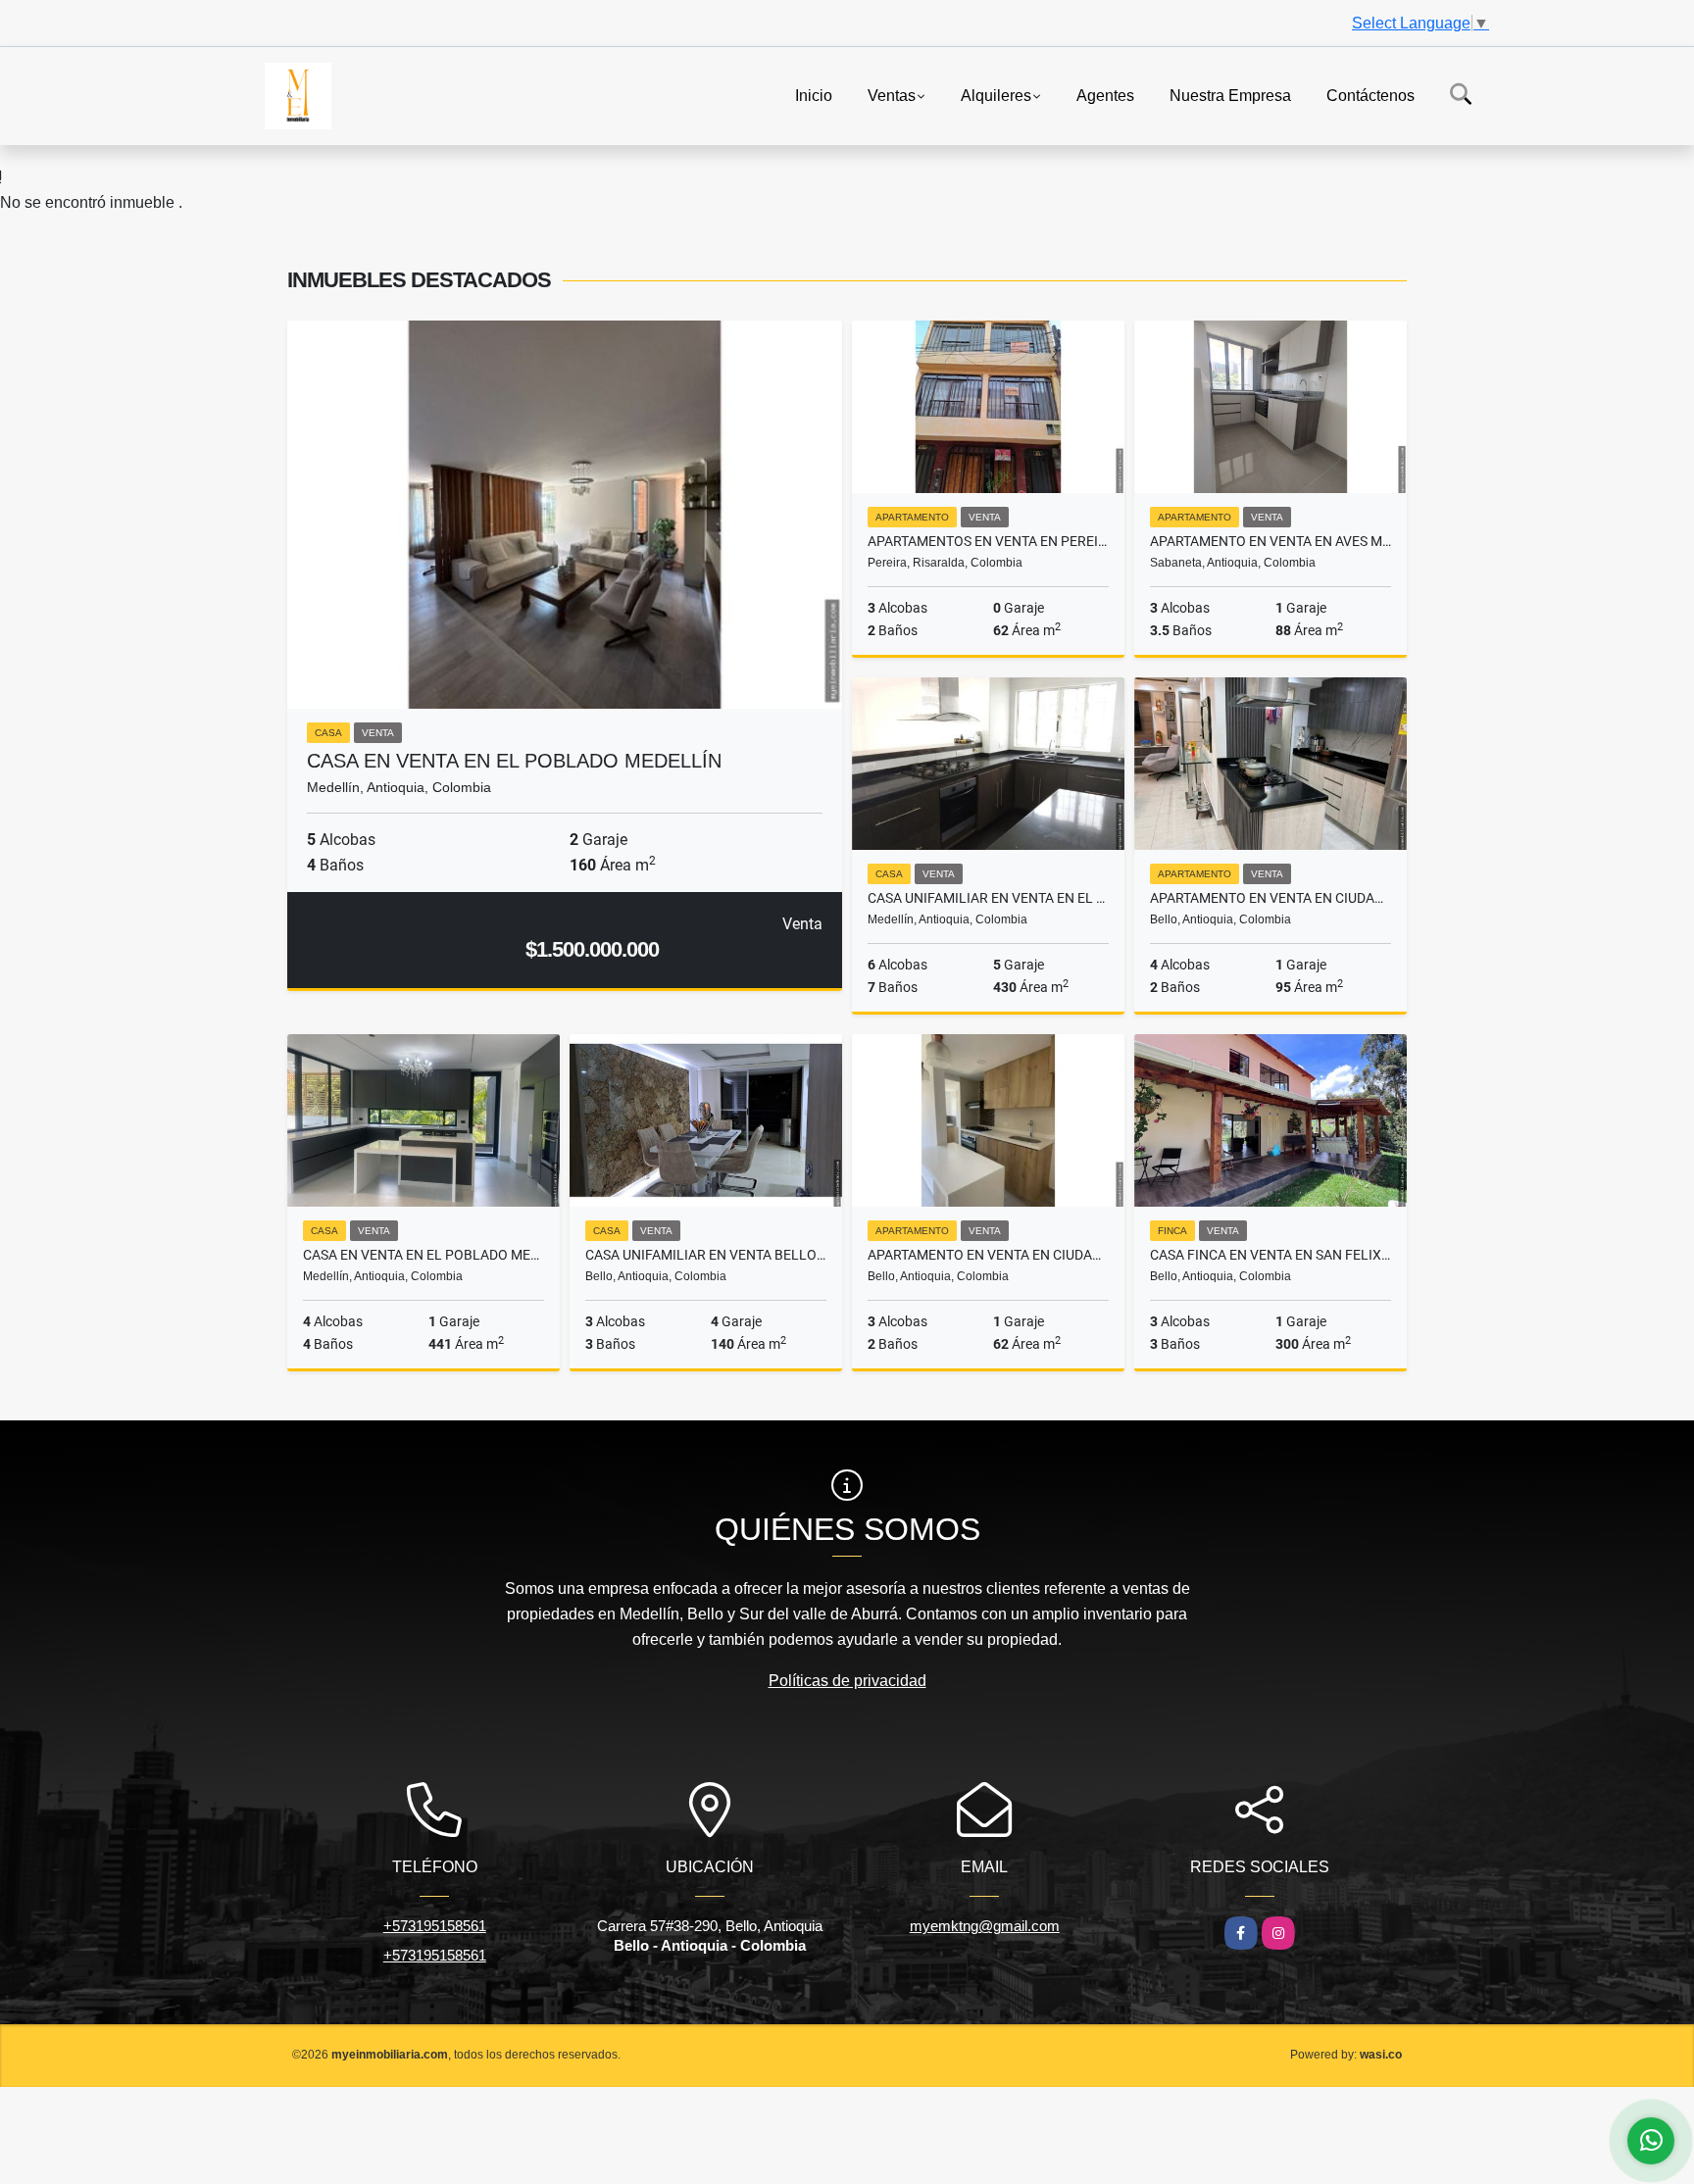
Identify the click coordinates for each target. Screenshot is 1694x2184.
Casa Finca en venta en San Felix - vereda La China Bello (1270, 1255)
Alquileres (996, 95)
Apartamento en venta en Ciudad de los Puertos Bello (988, 1255)
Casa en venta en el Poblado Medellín (514, 761)
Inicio (814, 95)
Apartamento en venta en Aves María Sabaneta (1270, 541)
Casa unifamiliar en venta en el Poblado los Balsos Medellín (988, 898)
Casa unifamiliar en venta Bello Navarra (706, 1255)
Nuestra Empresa (1230, 95)
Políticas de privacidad (847, 1681)
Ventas (892, 95)
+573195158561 (435, 1926)
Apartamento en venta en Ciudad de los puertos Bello (1270, 898)
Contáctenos (1370, 95)
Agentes (1105, 95)
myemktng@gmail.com (985, 1926)
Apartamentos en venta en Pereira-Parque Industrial (988, 541)
